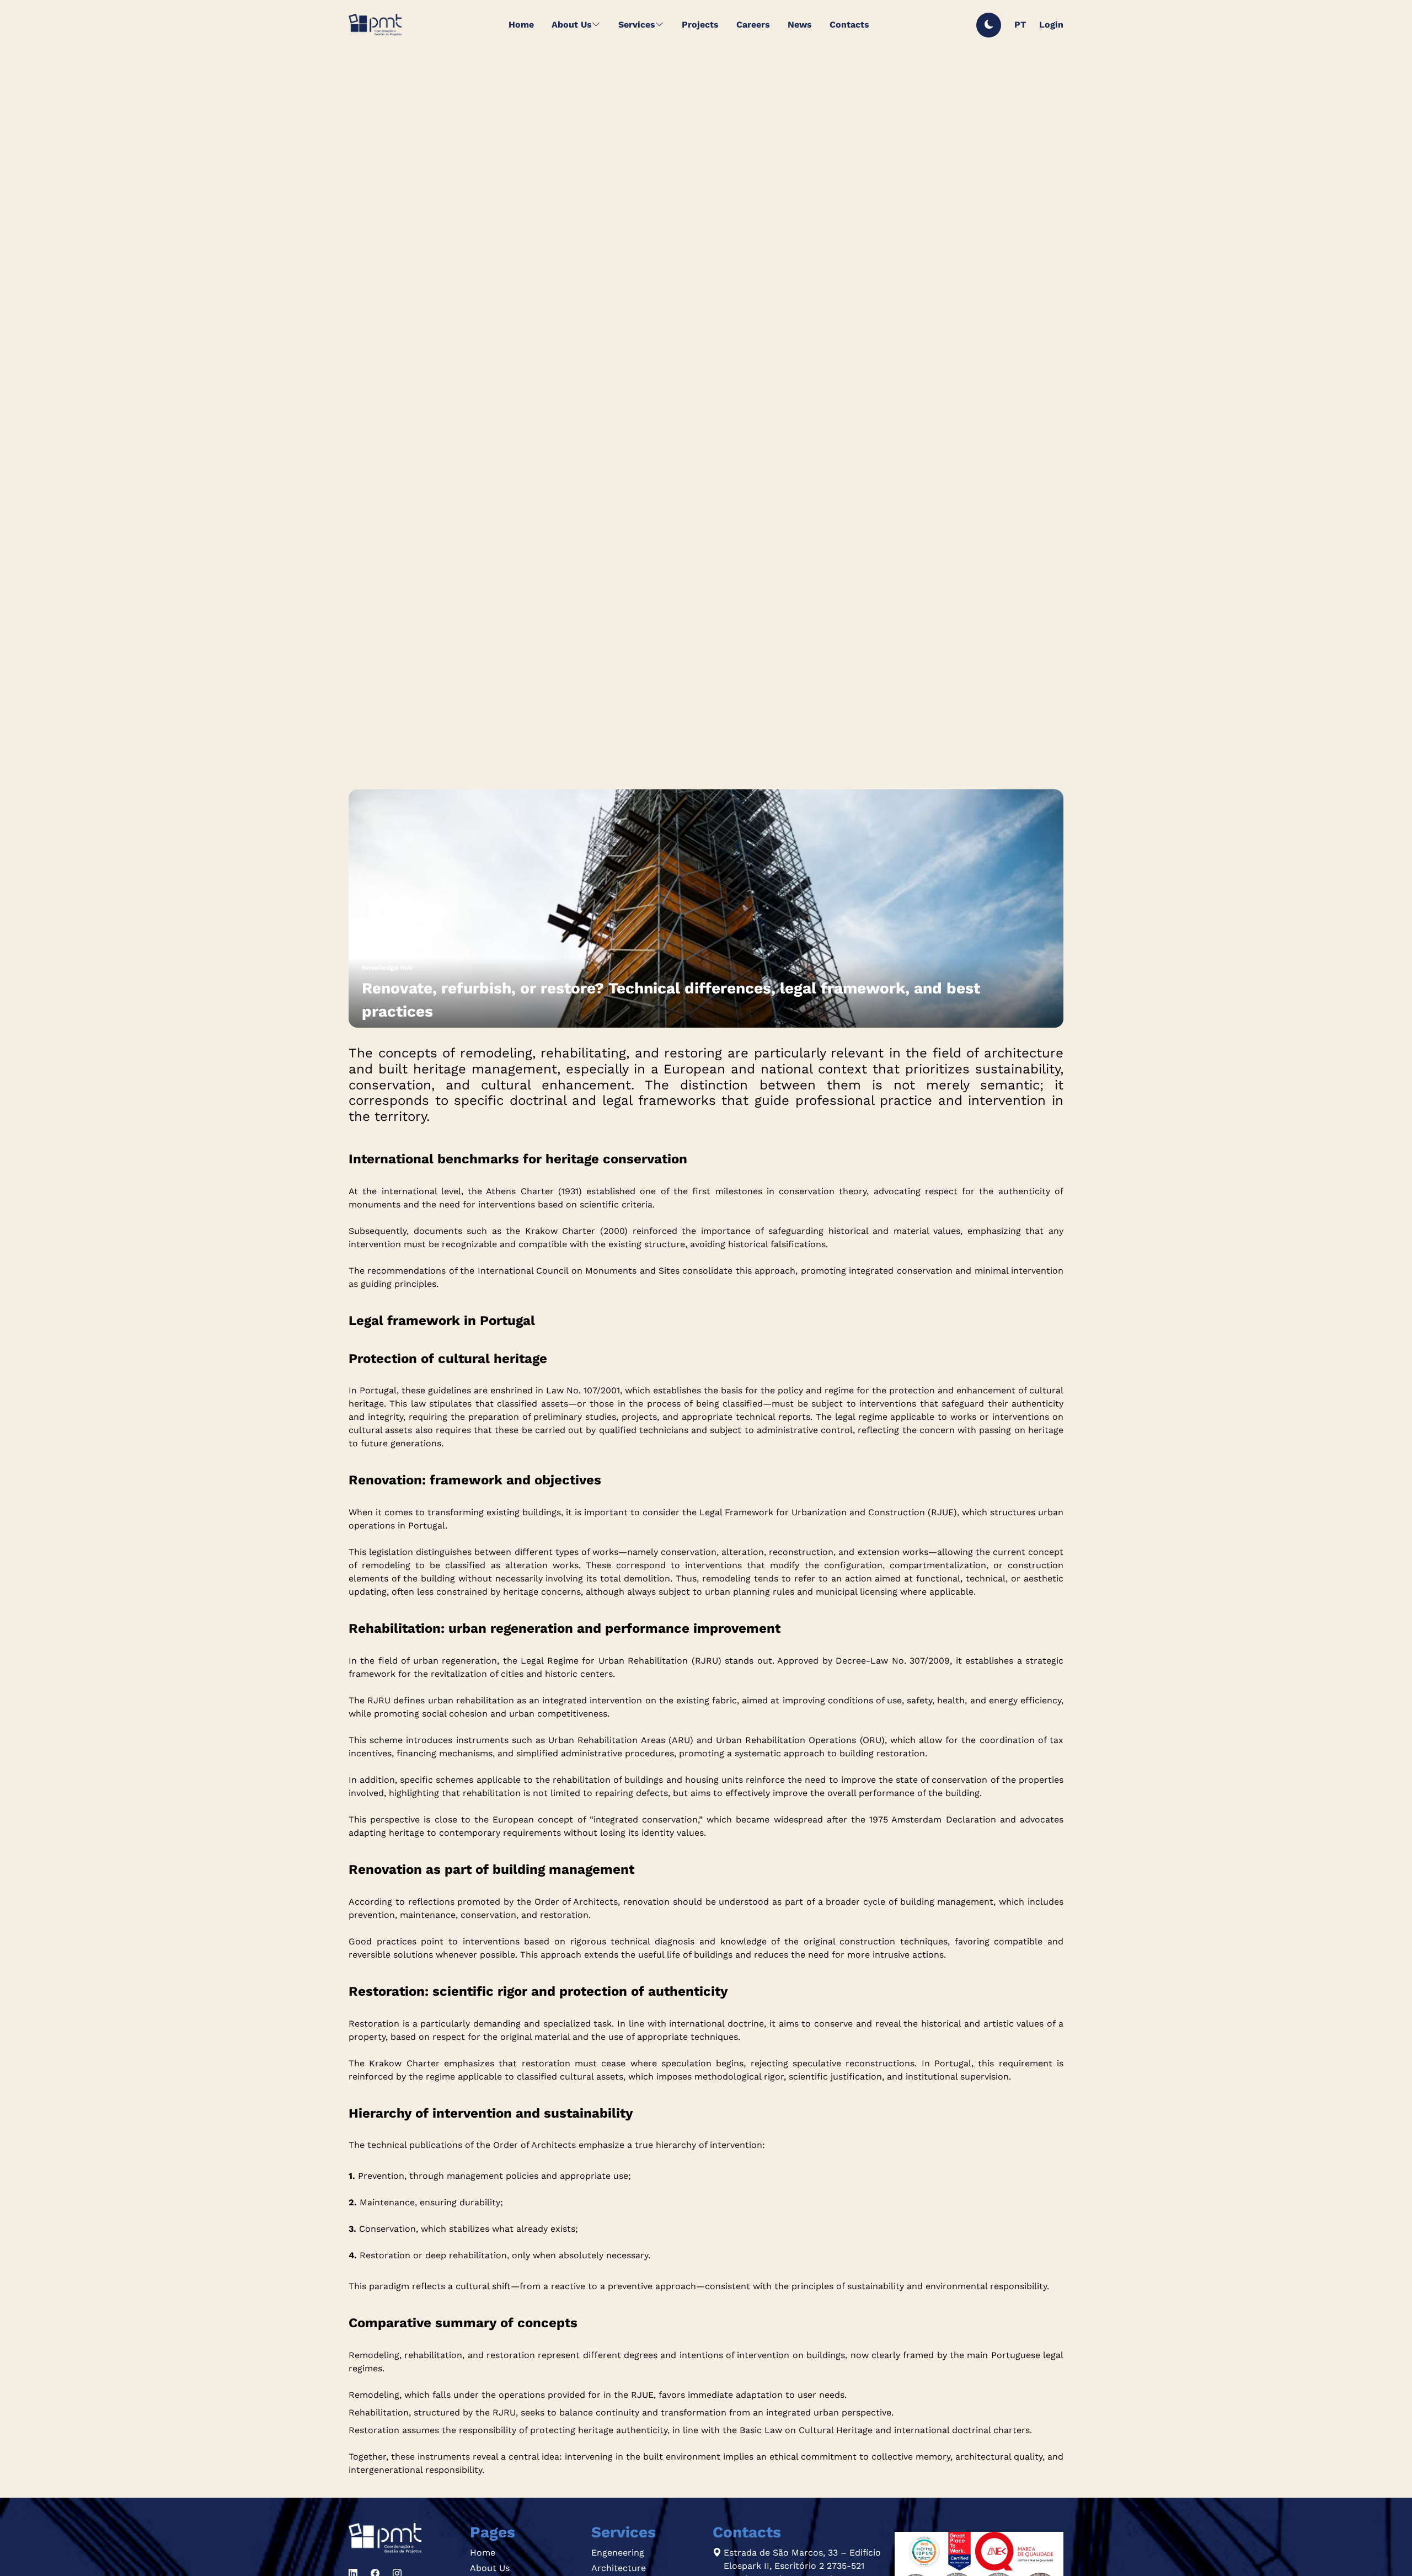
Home (483, 2553)
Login (1051, 25)
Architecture (619, 2568)
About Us (490, 2568)
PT (1020, 25)
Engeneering (618, 2553)
